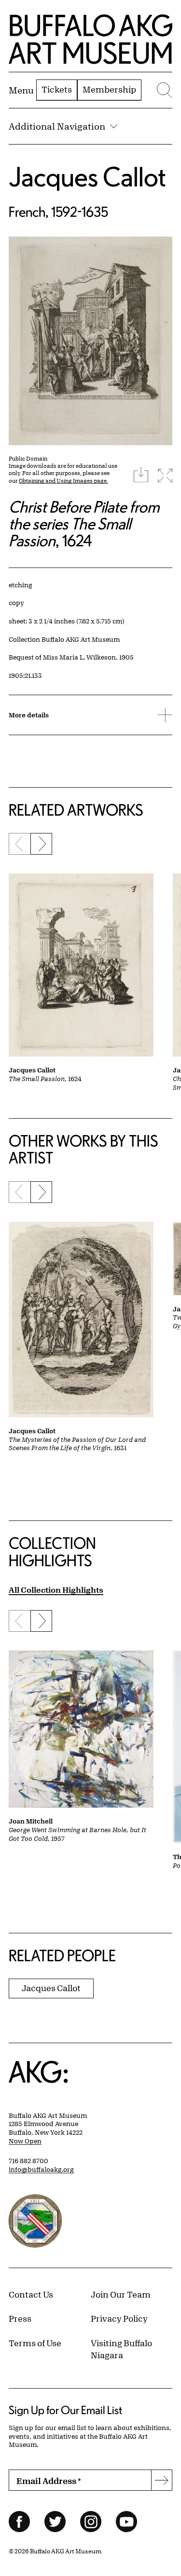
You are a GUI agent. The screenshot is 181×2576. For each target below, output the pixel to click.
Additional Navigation (57, 126)
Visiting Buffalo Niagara (121, 2349)
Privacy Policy (119, 2318)
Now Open (25, 2141)
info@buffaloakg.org (41, 2169)
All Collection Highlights (56, 1590)
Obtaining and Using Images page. (63, 481)
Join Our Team (121, 2294)
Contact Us (31, 2294)
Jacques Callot (87, 177)
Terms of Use (35, 2343)
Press (20, 2318)
